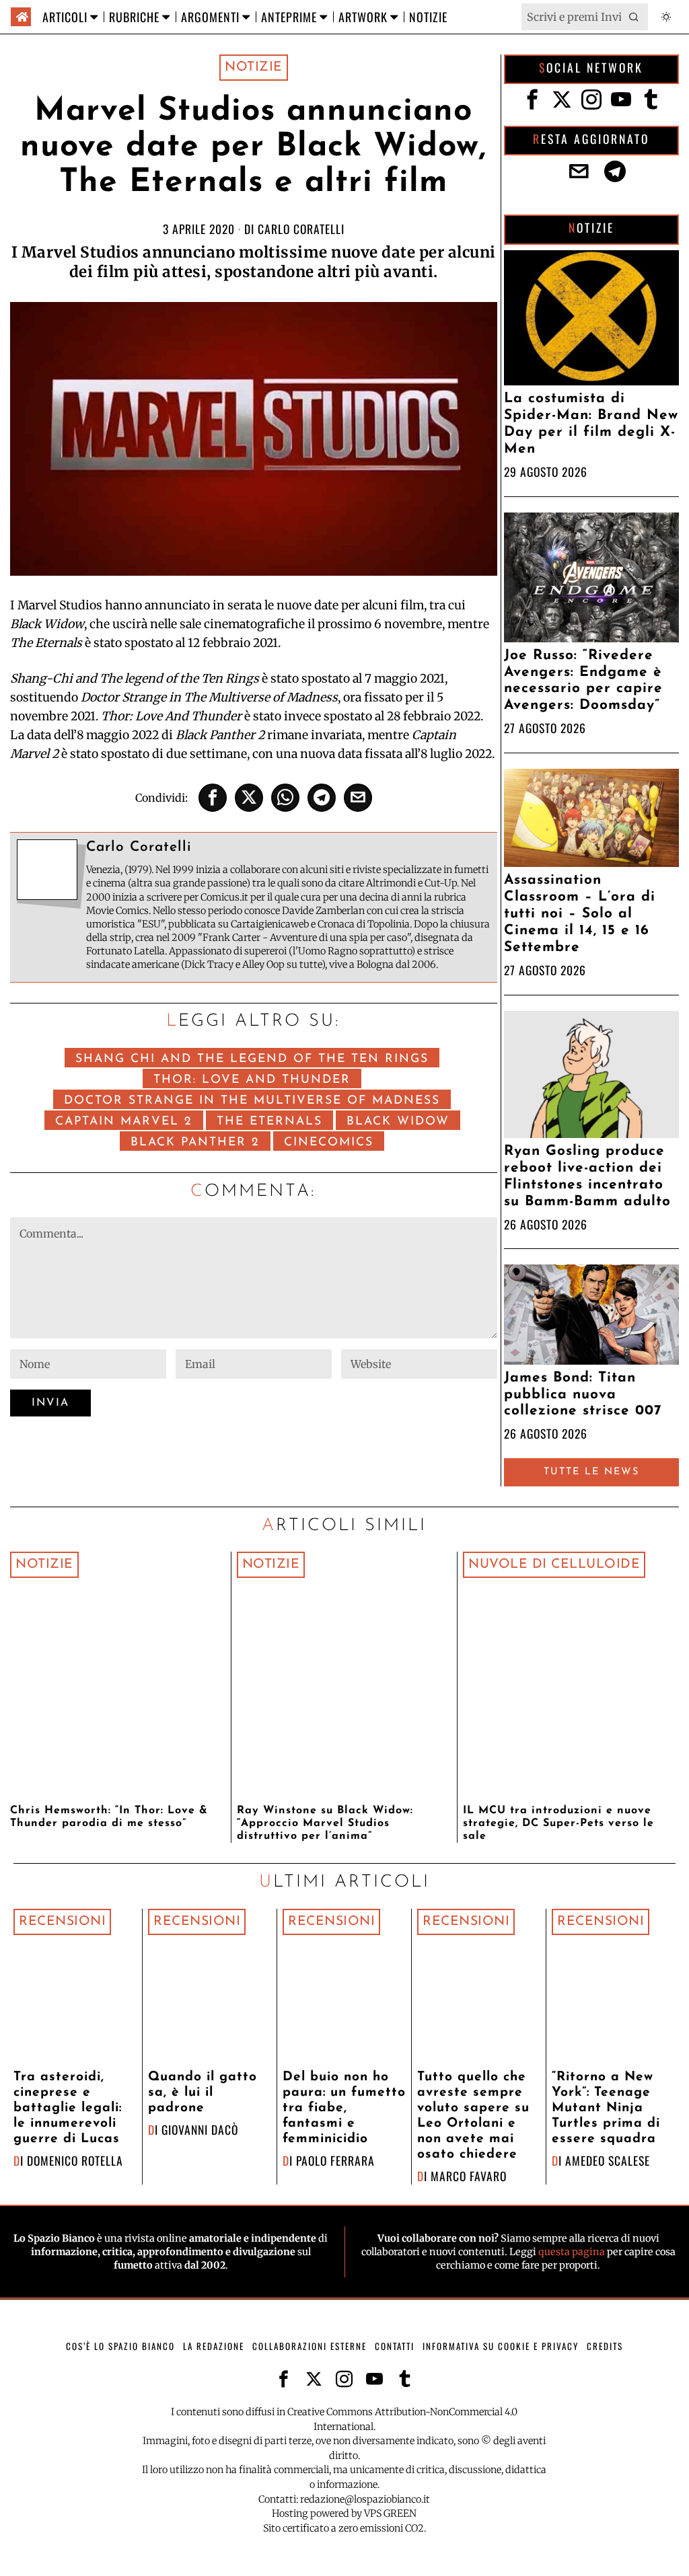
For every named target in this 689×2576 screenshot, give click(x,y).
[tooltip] (213, 798)
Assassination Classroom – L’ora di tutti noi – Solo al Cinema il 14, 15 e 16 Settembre (580, 914)
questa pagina (572, 2252)
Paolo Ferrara (335, 2160)
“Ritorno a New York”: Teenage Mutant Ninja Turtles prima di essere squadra (606, 2108)
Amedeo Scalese (608, 2160)
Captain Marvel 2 (124, 1122)
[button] (634, 17)
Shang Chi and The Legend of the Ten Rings (252, 1059)
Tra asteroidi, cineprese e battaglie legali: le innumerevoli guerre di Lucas (68, 2108)
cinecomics (329, 1142)
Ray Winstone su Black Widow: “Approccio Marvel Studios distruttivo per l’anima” (325, 1823)
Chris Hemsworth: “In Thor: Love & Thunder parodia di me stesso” (109, 1817)
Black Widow (398, 1122)
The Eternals (269, 1122)
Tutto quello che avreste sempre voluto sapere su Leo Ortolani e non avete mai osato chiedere (473, 2116)
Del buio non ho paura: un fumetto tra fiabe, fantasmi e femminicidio (344, 2108)
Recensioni (62, 1922)
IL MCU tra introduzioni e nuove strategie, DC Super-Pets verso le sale (558, 1823)
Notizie (254, 67)
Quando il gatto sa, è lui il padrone (203, 2093)
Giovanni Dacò (200, 2129)
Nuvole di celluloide (554, 1564)
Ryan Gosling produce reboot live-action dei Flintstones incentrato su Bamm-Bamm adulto (587, 1176)
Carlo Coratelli (301, 229)
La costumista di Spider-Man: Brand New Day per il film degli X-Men (591, 424)
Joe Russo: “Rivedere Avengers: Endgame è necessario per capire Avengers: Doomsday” (583, 681)
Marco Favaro (469, 2176)
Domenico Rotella (75, 2160)
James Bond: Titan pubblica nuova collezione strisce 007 (583, 1395)
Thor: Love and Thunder (252, 1080)
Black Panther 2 (195, 1142)
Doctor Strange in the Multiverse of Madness (252, 1101)
